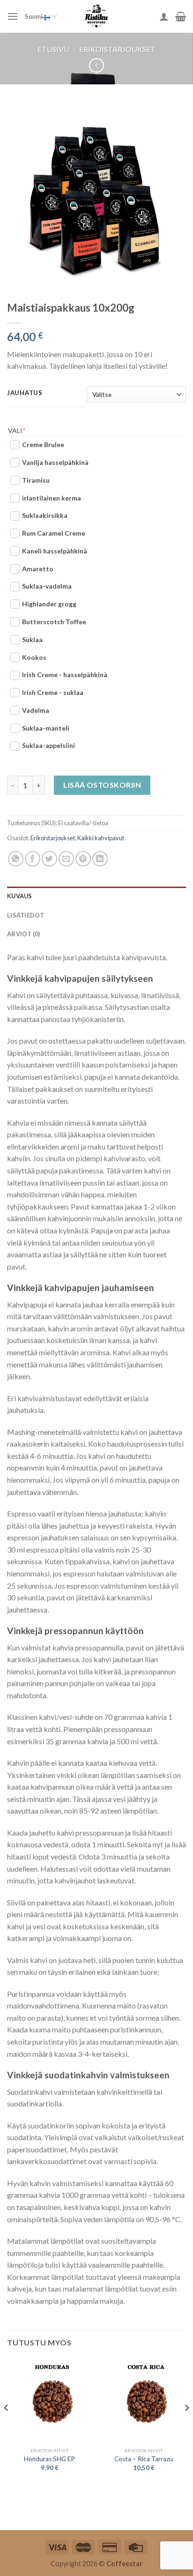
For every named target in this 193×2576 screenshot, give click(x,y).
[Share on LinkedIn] (100, 859)
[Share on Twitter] (49, 859)
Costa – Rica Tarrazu (144, 2459)
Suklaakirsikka (45, 515)
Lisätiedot (26, 915)
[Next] (186, 2427)
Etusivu (53, 49)
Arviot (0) (24, 934)
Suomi (34, 16)
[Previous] (7, 2427)
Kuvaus (20, 896)
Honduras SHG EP (49, 2459)
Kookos (34, 657)
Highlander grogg (49, 604)
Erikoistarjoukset (117, 49)
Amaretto (38, 569)
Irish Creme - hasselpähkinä (65, 675)
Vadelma (36, 710)
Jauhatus (25, 393)
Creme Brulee (43, 444)
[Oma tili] (164, 16)
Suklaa (32, 639)
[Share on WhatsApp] (16, 859)
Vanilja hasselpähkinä (55, 462)
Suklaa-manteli (46, 728)
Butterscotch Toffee (54, 622)
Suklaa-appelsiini (48, 745)
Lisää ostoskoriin (102, 785)
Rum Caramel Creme (54, 533)
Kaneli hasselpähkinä (55, 551)
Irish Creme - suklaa (53, 692)
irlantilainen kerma (52, 498)
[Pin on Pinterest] (83, 859)
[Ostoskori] (181, 16)
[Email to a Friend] (66, 859)
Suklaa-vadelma (47, 586)
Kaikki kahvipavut (101, 838)
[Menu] (13, 16)
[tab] (96, 896)
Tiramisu (36, 480)
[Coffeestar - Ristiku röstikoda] (96, 16)
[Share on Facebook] (33, 859)
